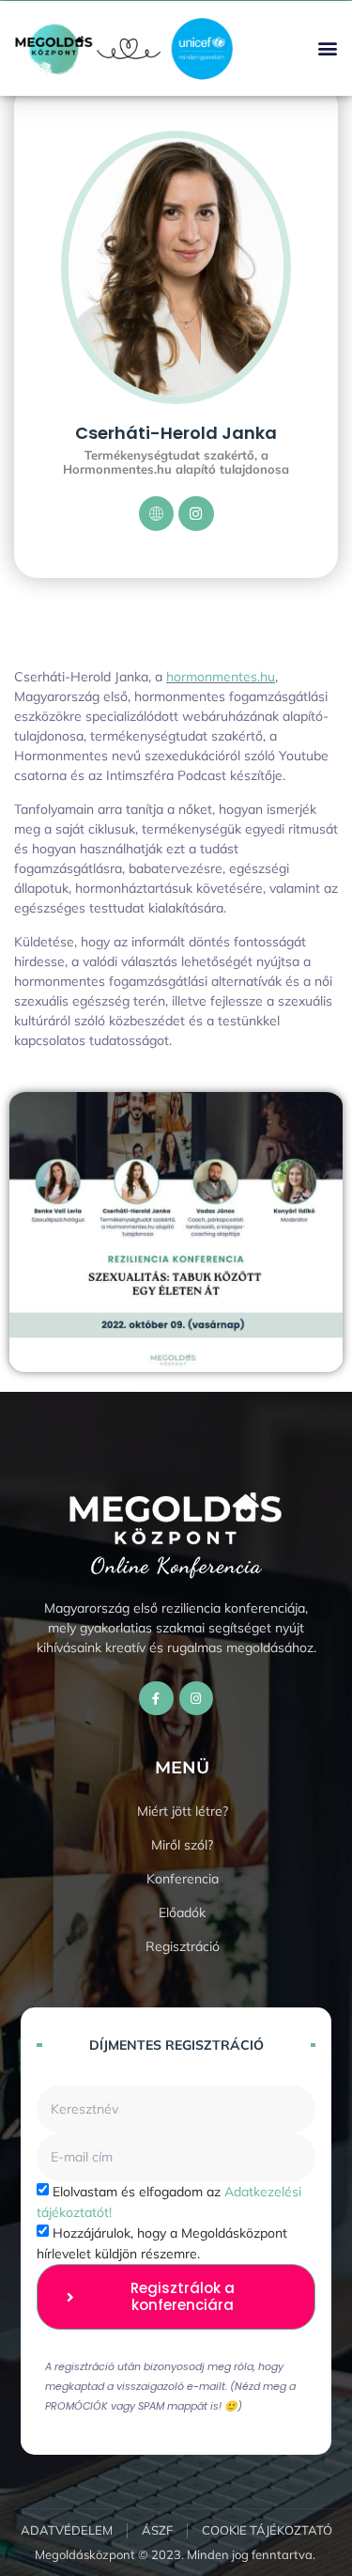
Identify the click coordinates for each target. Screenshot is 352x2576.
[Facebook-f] (156, 1698)
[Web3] (157, 514)
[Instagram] (196, 514)
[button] (327, 48)
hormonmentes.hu (221, 677)
